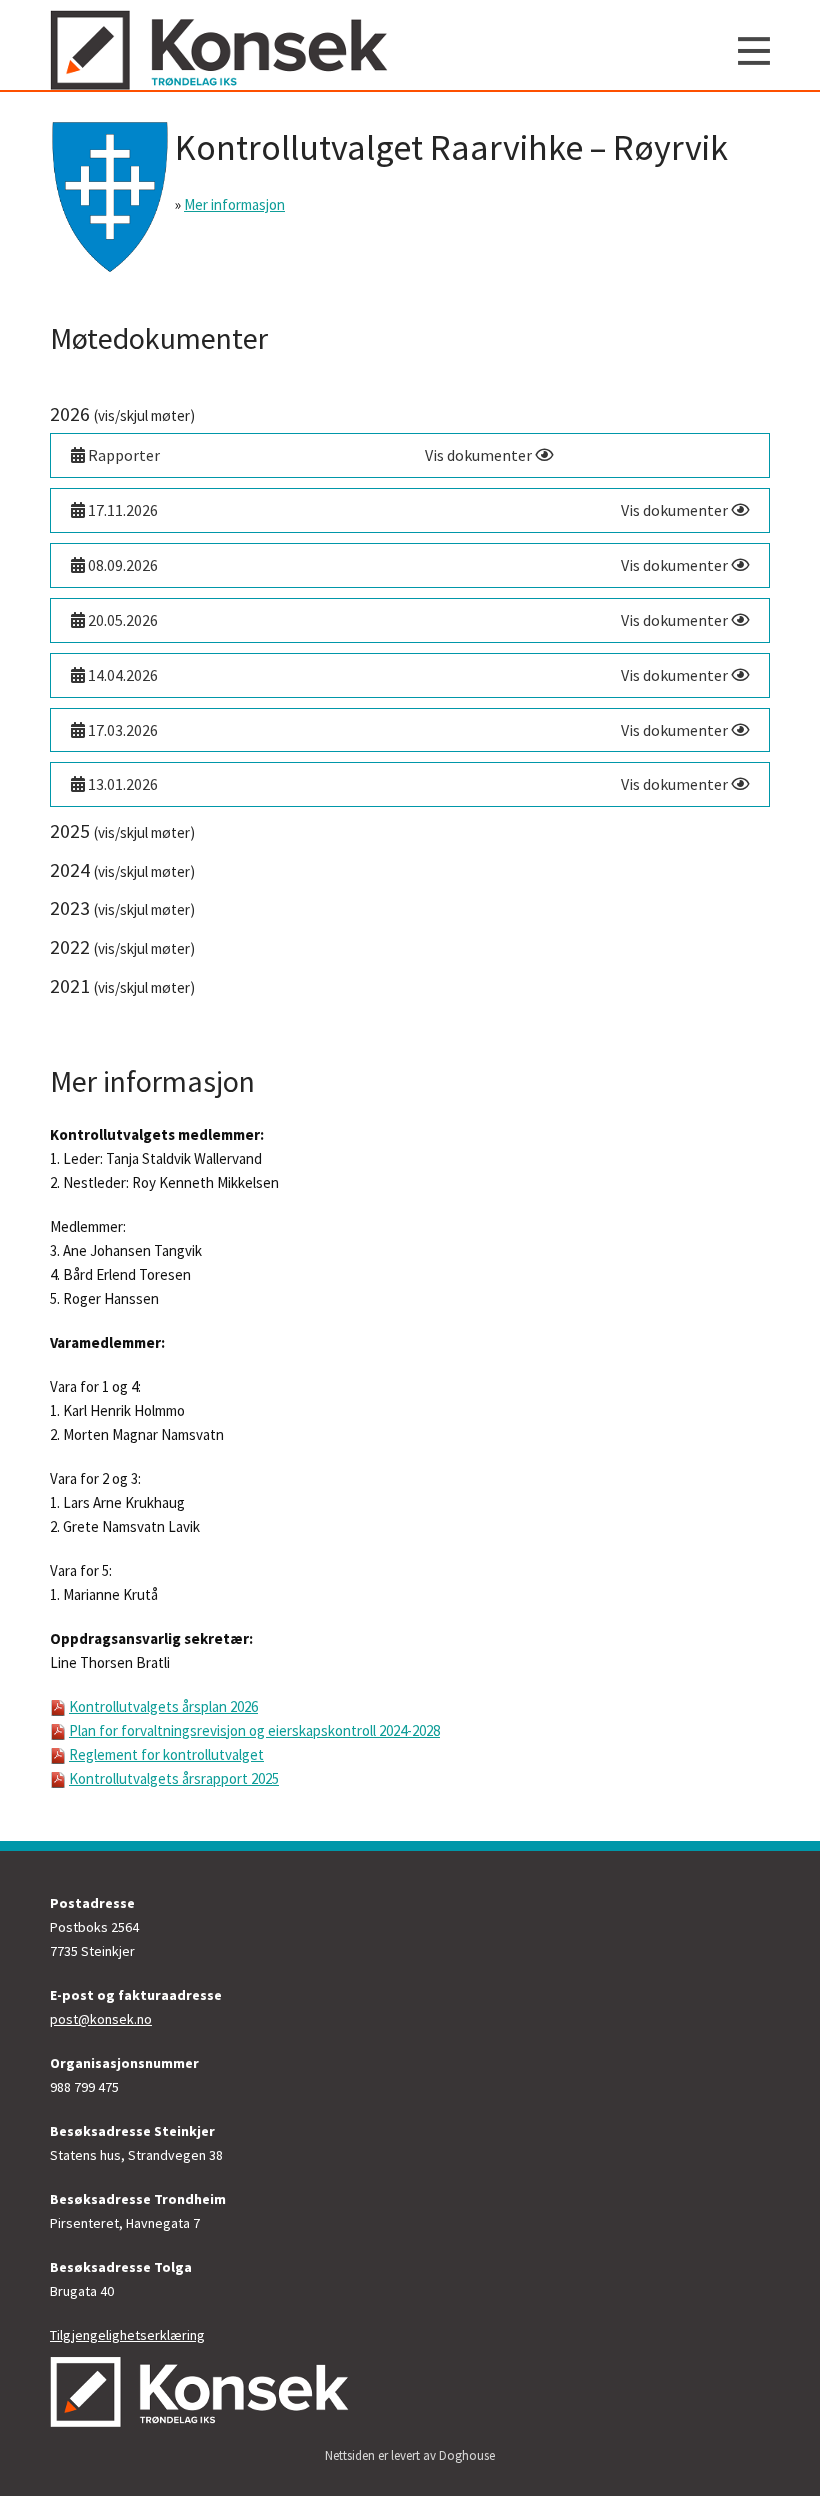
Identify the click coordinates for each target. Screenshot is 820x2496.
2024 (122, 869)
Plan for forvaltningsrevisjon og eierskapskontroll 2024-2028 (254, 1730)
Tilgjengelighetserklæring (127, 2335)
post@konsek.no (101, 2019)
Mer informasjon (234, 204)
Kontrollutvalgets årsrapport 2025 (174, 1778)
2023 (122, 907)
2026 (122, 413)
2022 (122, 946)
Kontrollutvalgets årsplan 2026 (163, 1706)
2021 (122, 985)
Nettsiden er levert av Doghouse (410, 2455)
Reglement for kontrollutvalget (166, 1754)
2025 (122, 830)
